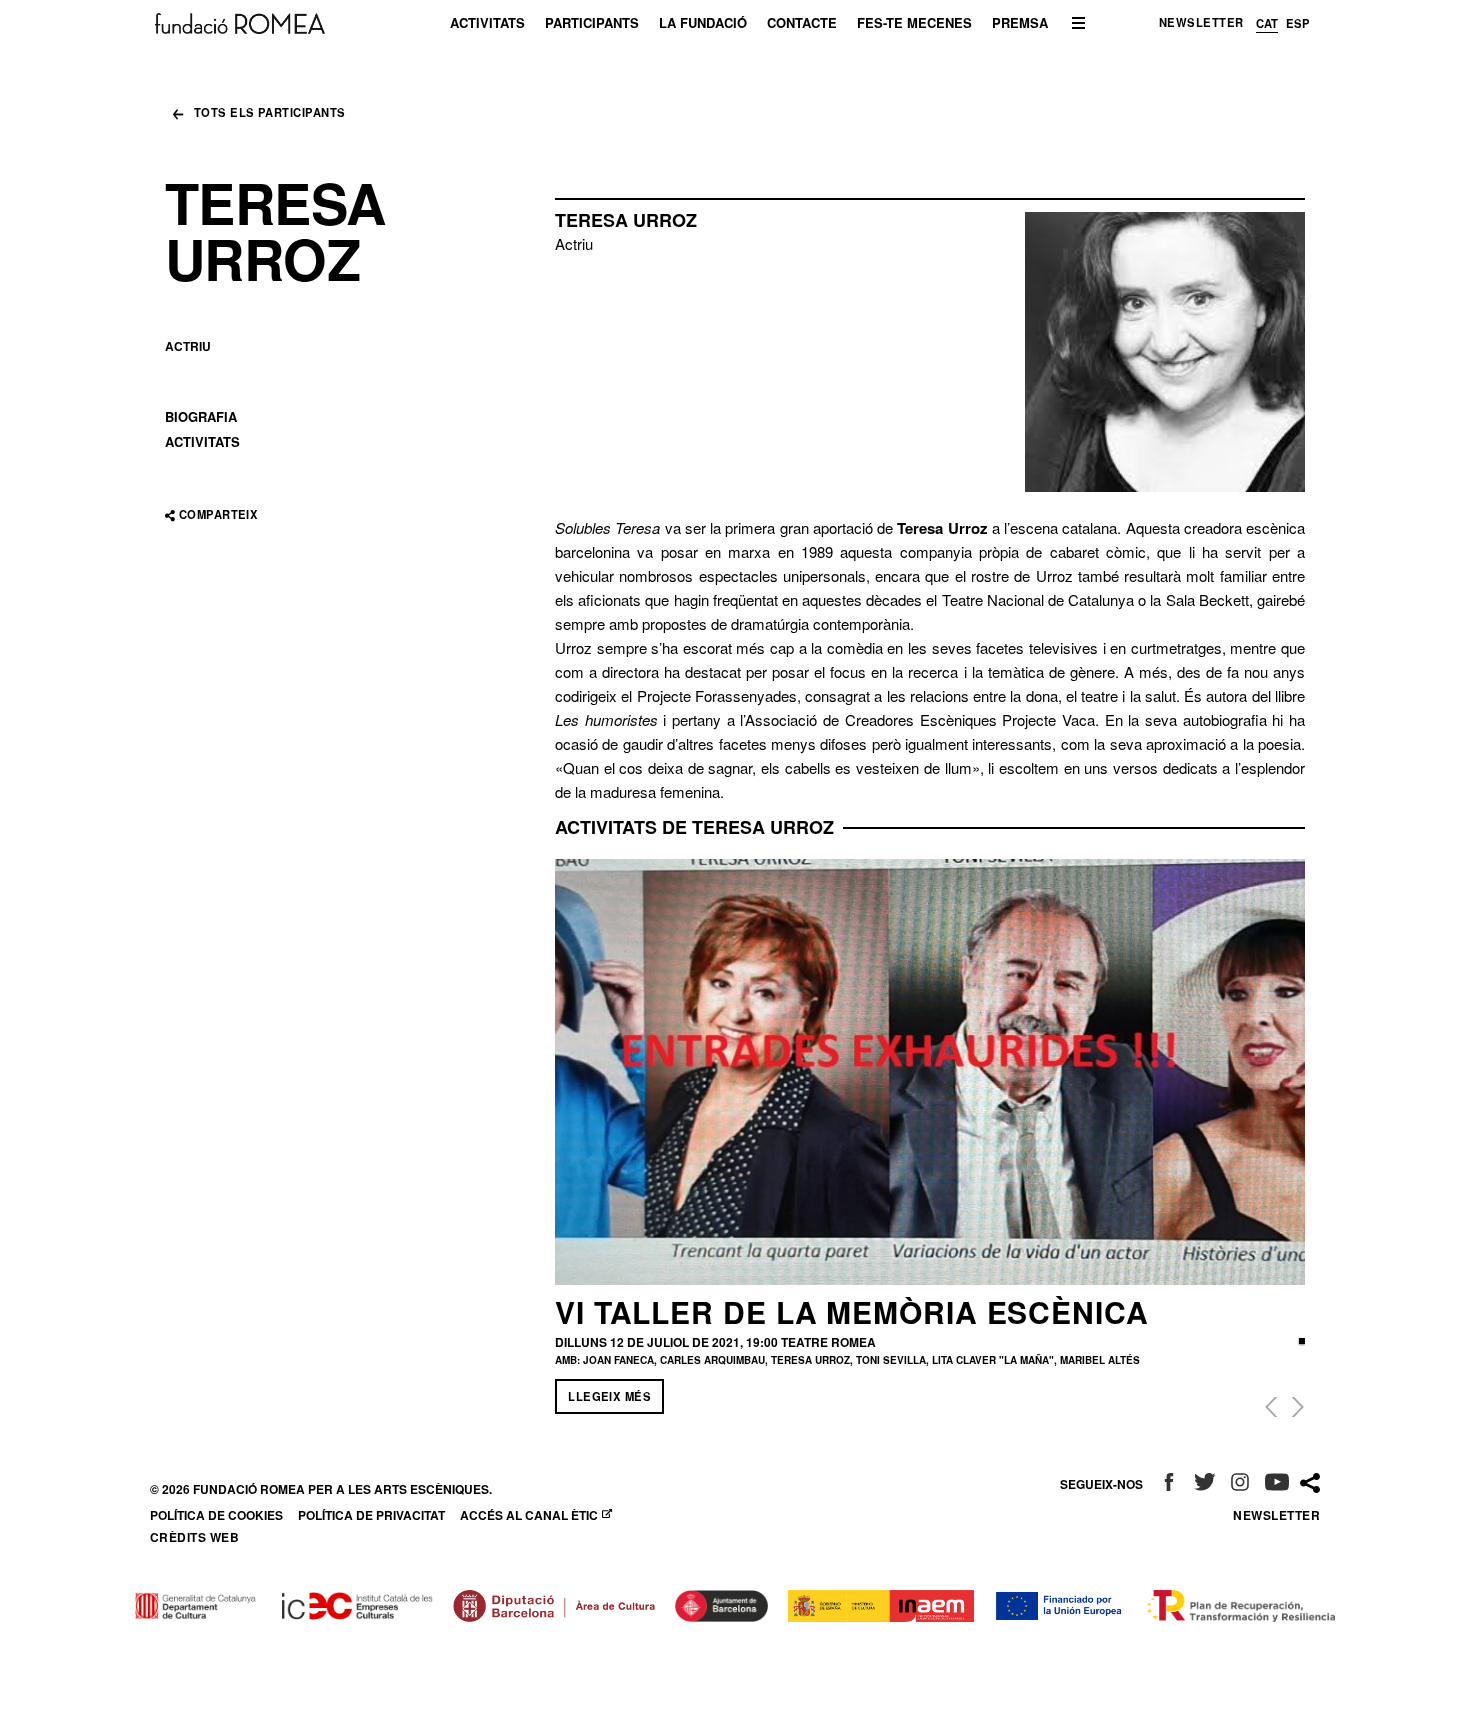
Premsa (1020, 22)
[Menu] (1078, 23)
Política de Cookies (216, 1515)
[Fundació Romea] (240, 21)
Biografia (201, 416)
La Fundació (703, 22)
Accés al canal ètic (538, 1515)
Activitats (487, 22)
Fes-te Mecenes (914, 22)
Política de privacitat (371, 1515)
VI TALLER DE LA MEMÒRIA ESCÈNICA (852, 1311)
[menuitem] (487, 23)
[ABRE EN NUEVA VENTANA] (1169, 1484)
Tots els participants (269, 113)
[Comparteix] (1310, 1483)
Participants (592, 22)
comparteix (218, 514)
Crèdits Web (194, 1537)
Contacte (802, 22)
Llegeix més (609, 1396)
